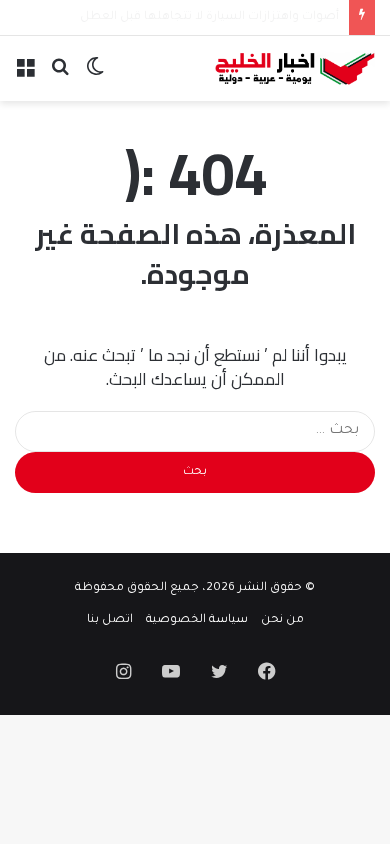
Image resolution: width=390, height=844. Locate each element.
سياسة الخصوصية (197, 620)
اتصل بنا (110, 620)
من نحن (282, 620)
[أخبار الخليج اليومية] (295, 68)
